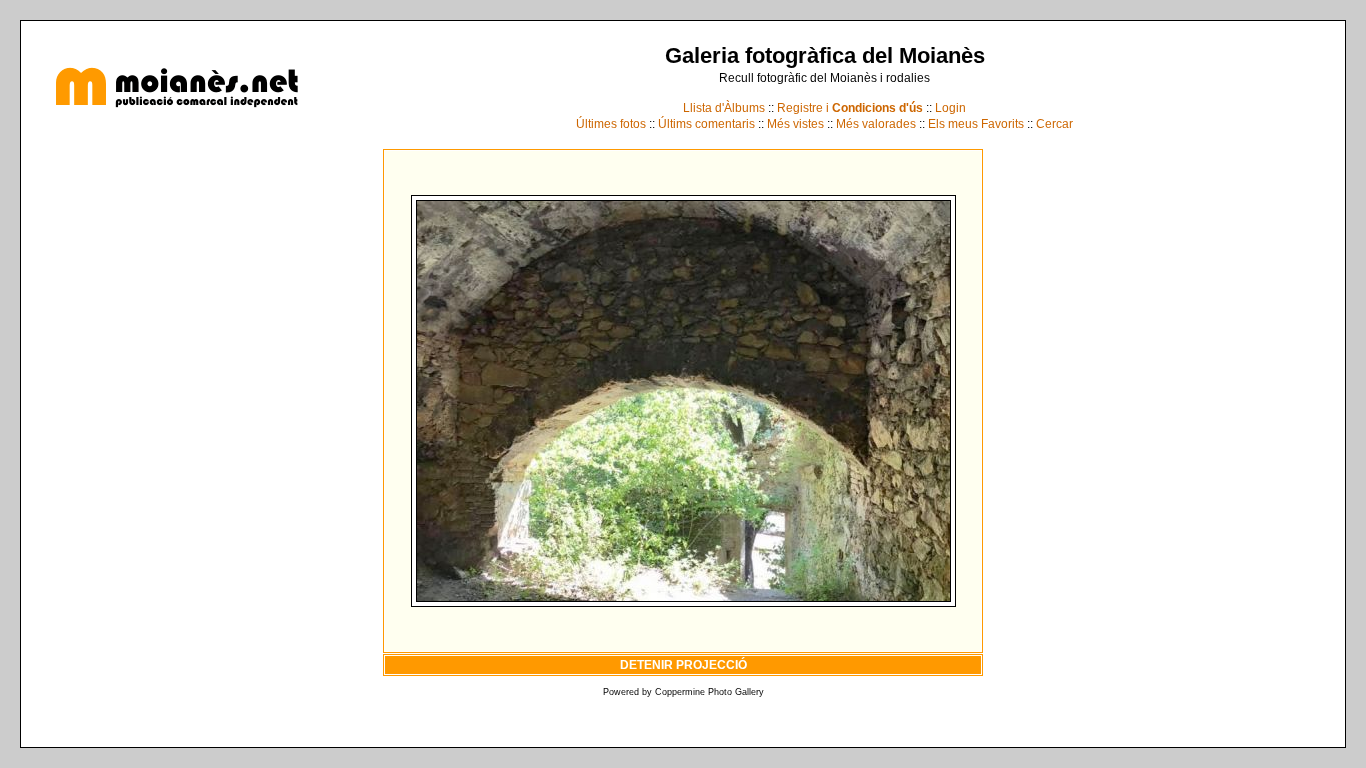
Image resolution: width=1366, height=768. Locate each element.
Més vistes (795, 124)
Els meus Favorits (976, 124)
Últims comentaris (706, 124)
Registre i (850, 108)
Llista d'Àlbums (724, 108)
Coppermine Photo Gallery (709, 692)
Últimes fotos (611, 124)
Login (950, 108)
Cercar (1054, 124)
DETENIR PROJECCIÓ (683, 665)
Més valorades (876, 124)
